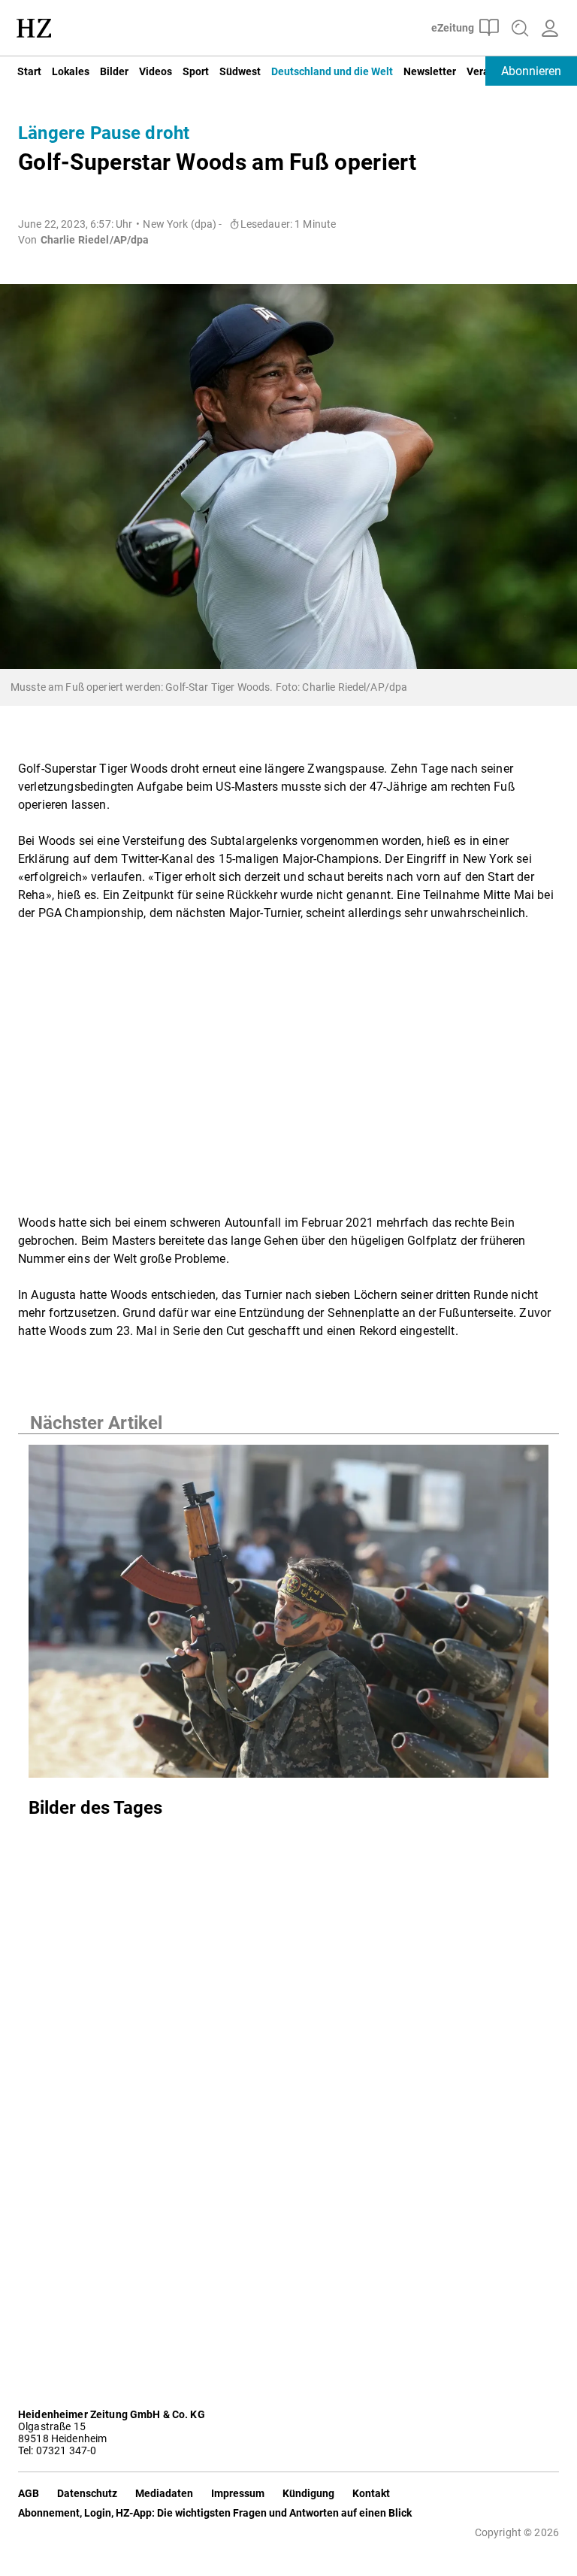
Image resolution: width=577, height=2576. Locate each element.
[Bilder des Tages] (288, 1616)
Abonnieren (531, 71)
